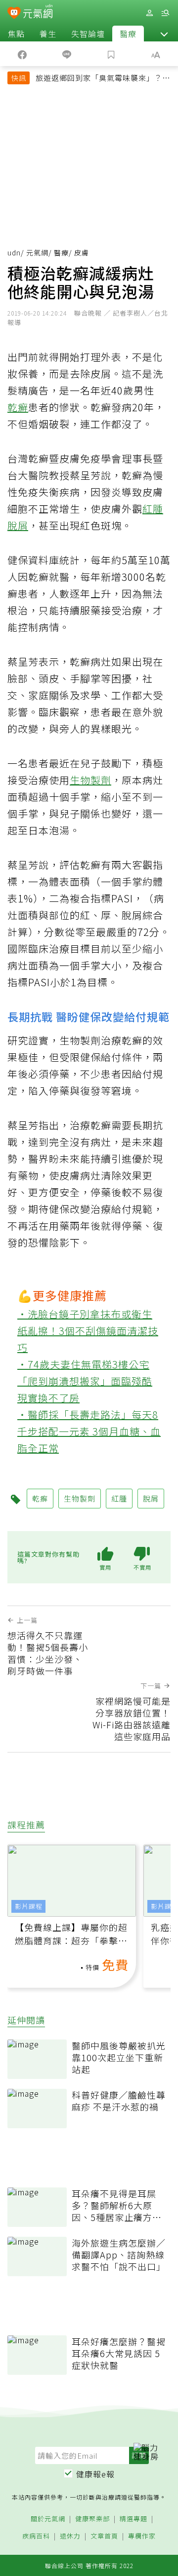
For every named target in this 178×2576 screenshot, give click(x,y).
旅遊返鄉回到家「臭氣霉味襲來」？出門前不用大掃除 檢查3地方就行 (103, 79)
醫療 (128, 34)
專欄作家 (142, 2536)
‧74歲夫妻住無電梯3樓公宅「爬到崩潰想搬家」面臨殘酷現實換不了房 (85, 1381)
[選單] (165, 13)
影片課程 (29, 1906)
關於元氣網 (48, 2519)
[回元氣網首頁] (38, 13)
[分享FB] (22, 54)
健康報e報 (95, 2474)
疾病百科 (36, 2536)
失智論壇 (88, 34)
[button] (164, 34)
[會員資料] (149, 13)
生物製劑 (90, 780)
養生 (48, 34)
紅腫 (153, 509)
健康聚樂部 (92, 2519)
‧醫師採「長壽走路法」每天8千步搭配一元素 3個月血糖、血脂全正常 (89, 1431)
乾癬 (18, 407)
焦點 (16, 34)
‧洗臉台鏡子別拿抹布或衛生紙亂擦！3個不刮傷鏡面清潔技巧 (88, 1331)
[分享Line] (67, 54)
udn (14, 252)
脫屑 (18, 525)
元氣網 (37, 252)
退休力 (70, 2536)
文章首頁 (104, 2536)
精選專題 (133, 2519)
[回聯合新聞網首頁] (14, 14)
